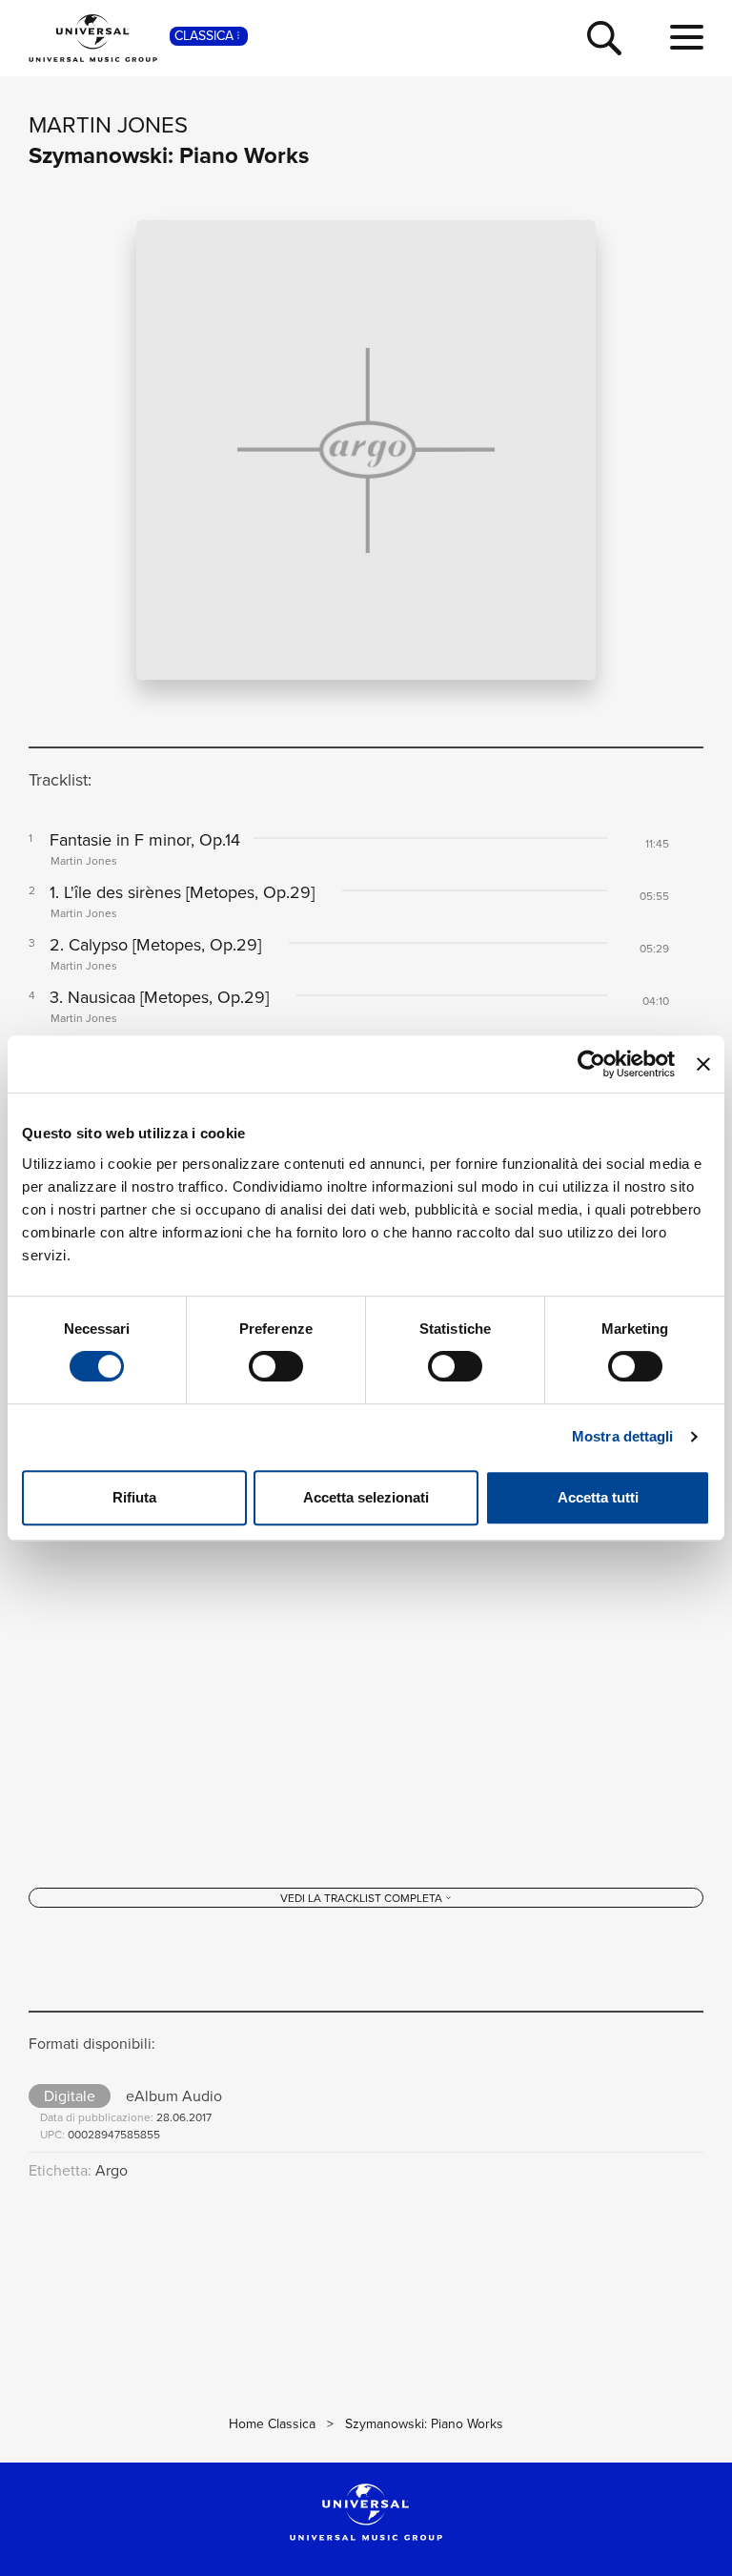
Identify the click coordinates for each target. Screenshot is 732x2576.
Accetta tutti (598, 1497)
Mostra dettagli (623, 1436)
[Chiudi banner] (703, 1064)
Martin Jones (108, 125)
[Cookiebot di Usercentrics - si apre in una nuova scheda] (591, 1064)
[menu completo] (687, 38)
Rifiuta (134, 1497)
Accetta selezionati (366, 1497)
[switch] (276, 1366)
